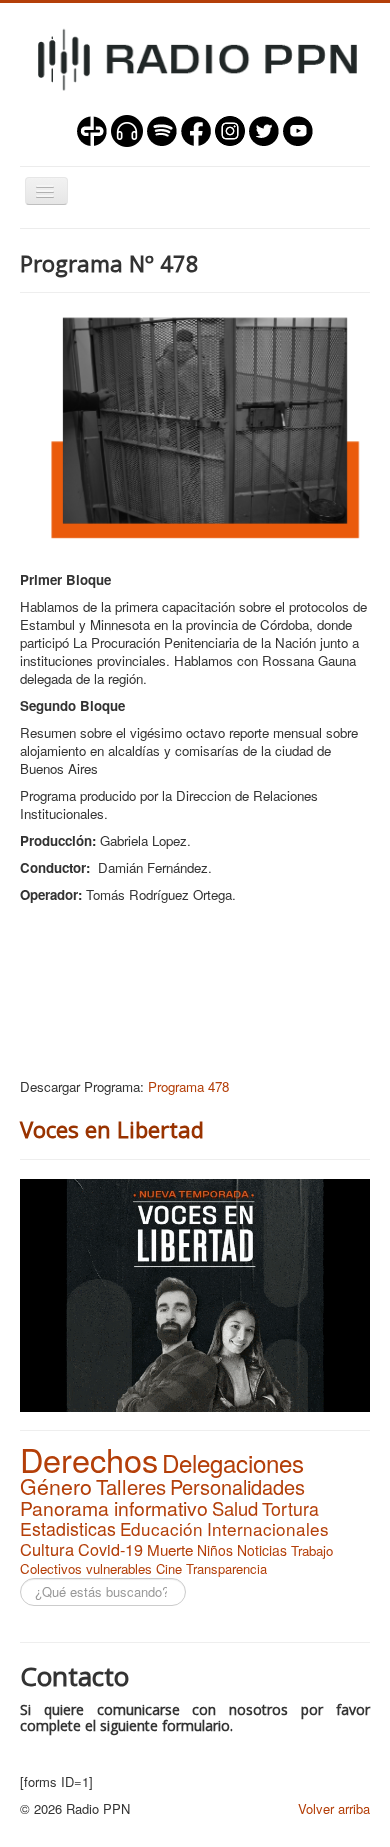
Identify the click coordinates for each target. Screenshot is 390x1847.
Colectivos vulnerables (86, 1568)
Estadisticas (68, 1528)
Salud (235, 1508)
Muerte (170, 1549)
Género (56, 1486)
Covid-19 (110, 1549)
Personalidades (237, 1486)
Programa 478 (188, 1086)
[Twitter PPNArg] (264, 128)
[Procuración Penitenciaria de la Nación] (92, 128)
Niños (215, 1550)
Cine (169, 1568)
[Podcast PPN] (127, 128)
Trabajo (312, 1550)
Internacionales (268, 1528)
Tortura (290, 1508)
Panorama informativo (114, 1508)
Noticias (262, 1550)
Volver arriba (334, 1808)
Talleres (131, 1486)
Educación (161, 1528)
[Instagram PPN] (230, 128)
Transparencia (226, 1568)
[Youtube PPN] (298, 128)
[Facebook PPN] (196, 128)
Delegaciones (233, 1462)
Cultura (47, 1549)
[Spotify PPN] (162, 128)
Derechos (89, 1459)
